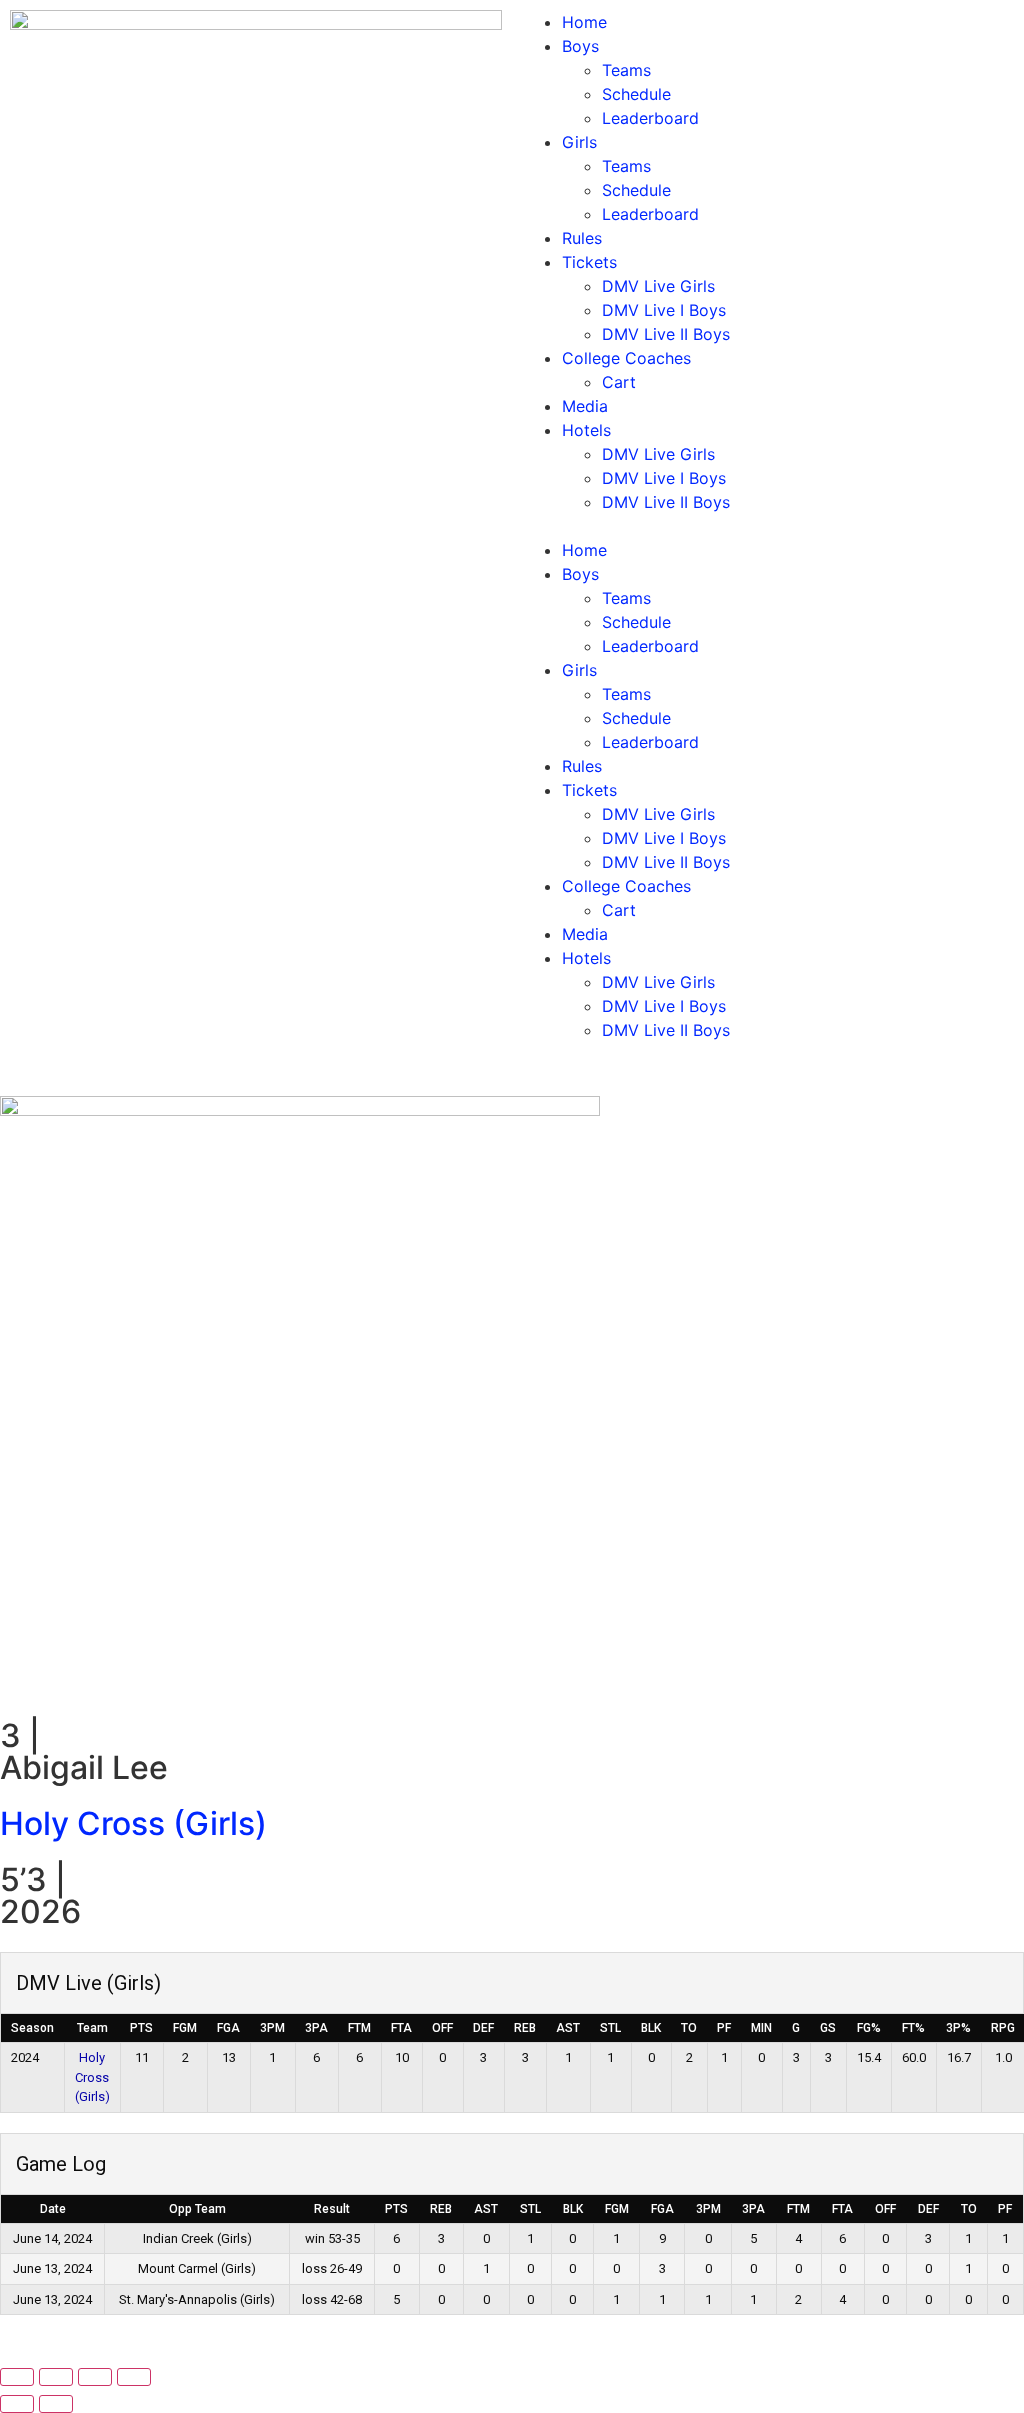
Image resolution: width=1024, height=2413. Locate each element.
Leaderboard (650, 118)
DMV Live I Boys (664, 310)
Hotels (586, 430)
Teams (626, 70)
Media (585, 406)
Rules (582, 238)
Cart (619, 382)
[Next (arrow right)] (56, 2404)
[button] (768, 526)
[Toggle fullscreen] (56, 2377)
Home (584, 22)
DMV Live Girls (658, 286)
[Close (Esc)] (134, 2377)
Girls (579, 142)
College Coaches (626, 358)
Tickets (589, 262)
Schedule (636, 94)
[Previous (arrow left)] (17, 2404)
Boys (580, 46)
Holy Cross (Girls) (133, 1823)
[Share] (95, 2377)
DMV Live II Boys (666, 334)
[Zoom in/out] (17, 2377)
